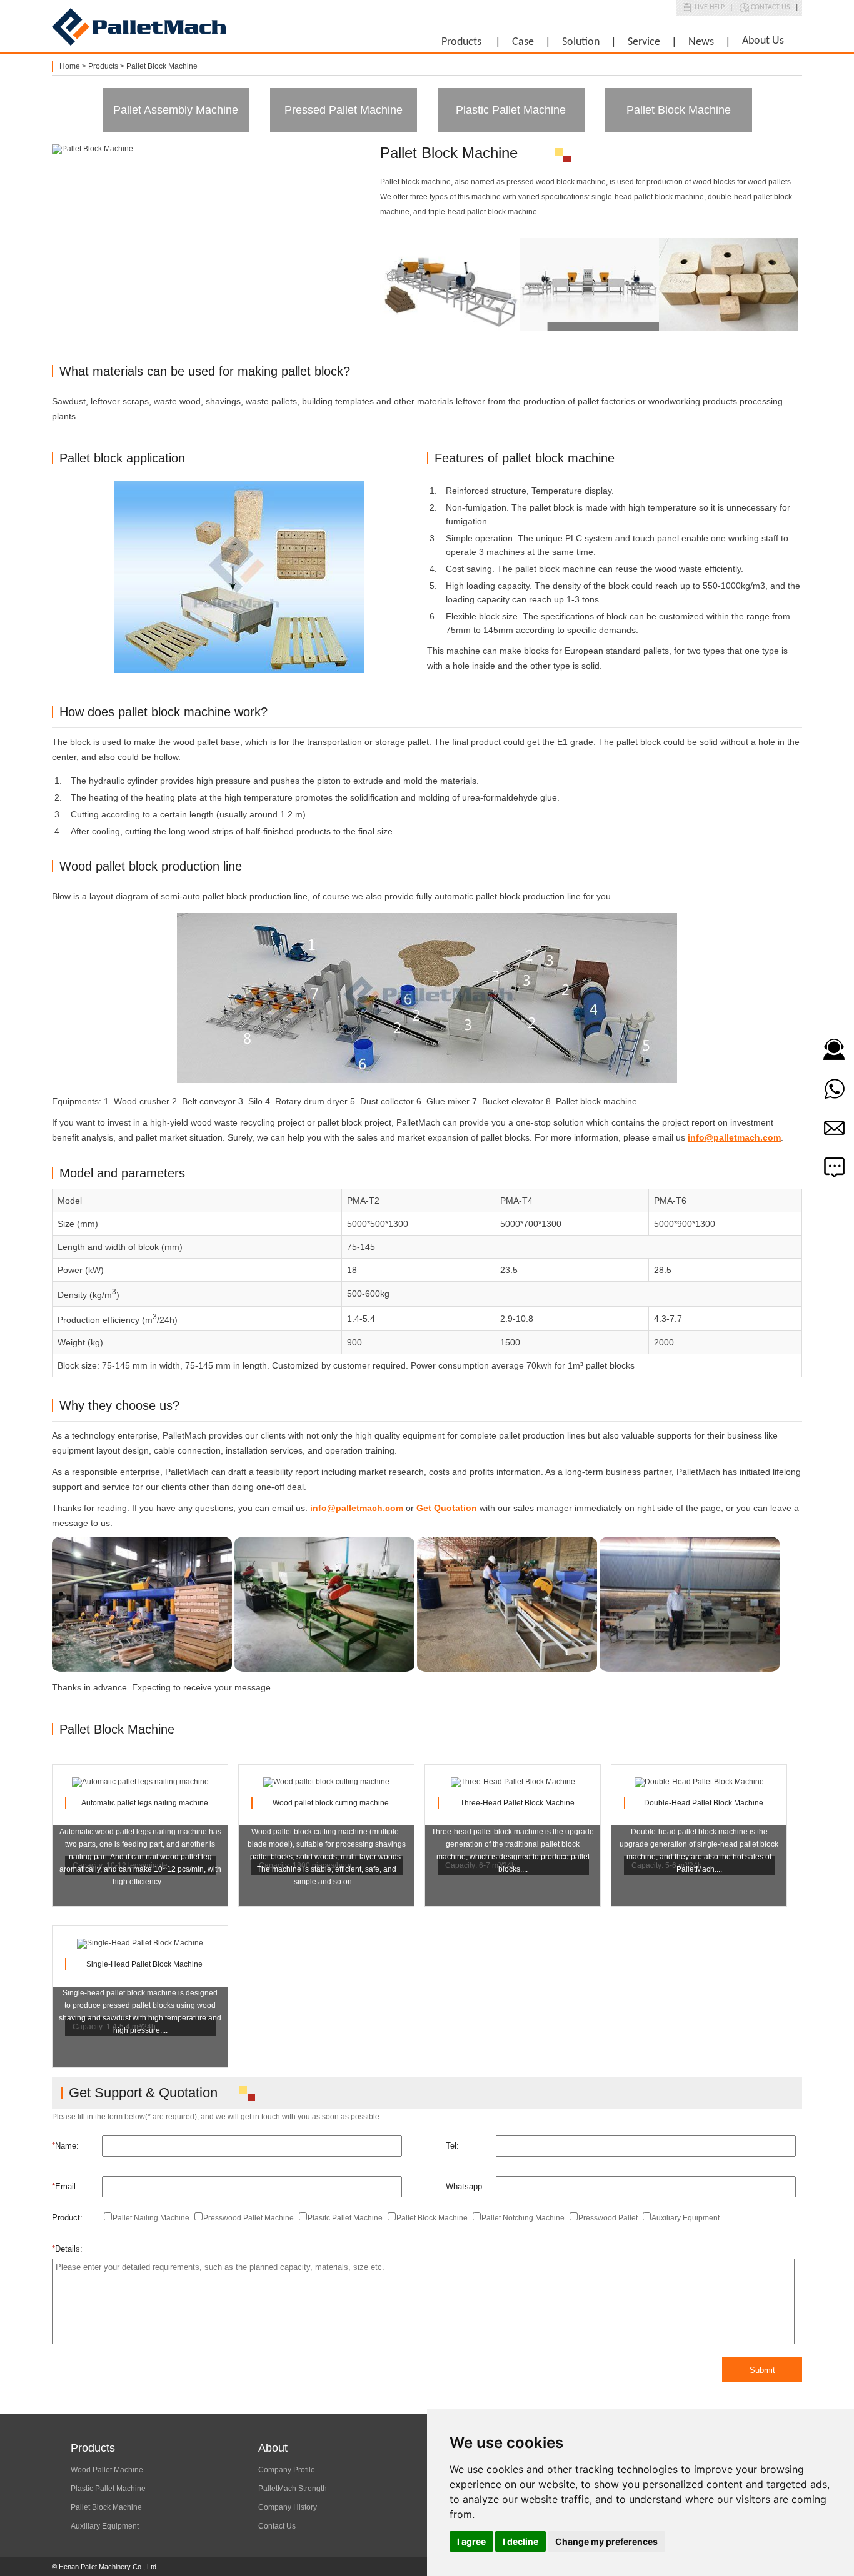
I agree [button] (471, 2541)
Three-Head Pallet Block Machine (517, 1803)
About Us (763, 41)
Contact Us (771, 7)
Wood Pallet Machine (107, 2470)
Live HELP (710, 7)
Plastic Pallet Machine (511, 110)
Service (644, 42)
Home (70, 66)
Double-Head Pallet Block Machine (704, 1803)
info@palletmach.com (734, 1137)
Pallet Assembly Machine (176, 110)
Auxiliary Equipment (105, 2526)
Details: (67, 2249)
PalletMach (139, 27)
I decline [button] (520, 2541)
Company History (288, 2507)
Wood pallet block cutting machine (331, 1803)
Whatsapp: (465, 2186)
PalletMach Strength (293, 2489)
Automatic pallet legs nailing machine (145, 1803)
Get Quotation (447, 1508)
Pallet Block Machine (162, 66)
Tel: (452, 2146)
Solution (581, 42)
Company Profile (287, 2470)
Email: (65, 2186)
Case (523, 42)
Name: (65, 2146)
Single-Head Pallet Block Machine (144, 1964)
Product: (67, 2218)
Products (461, 42)
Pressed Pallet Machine (344, 110)
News (701, 42)
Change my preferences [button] (606, 2541)
